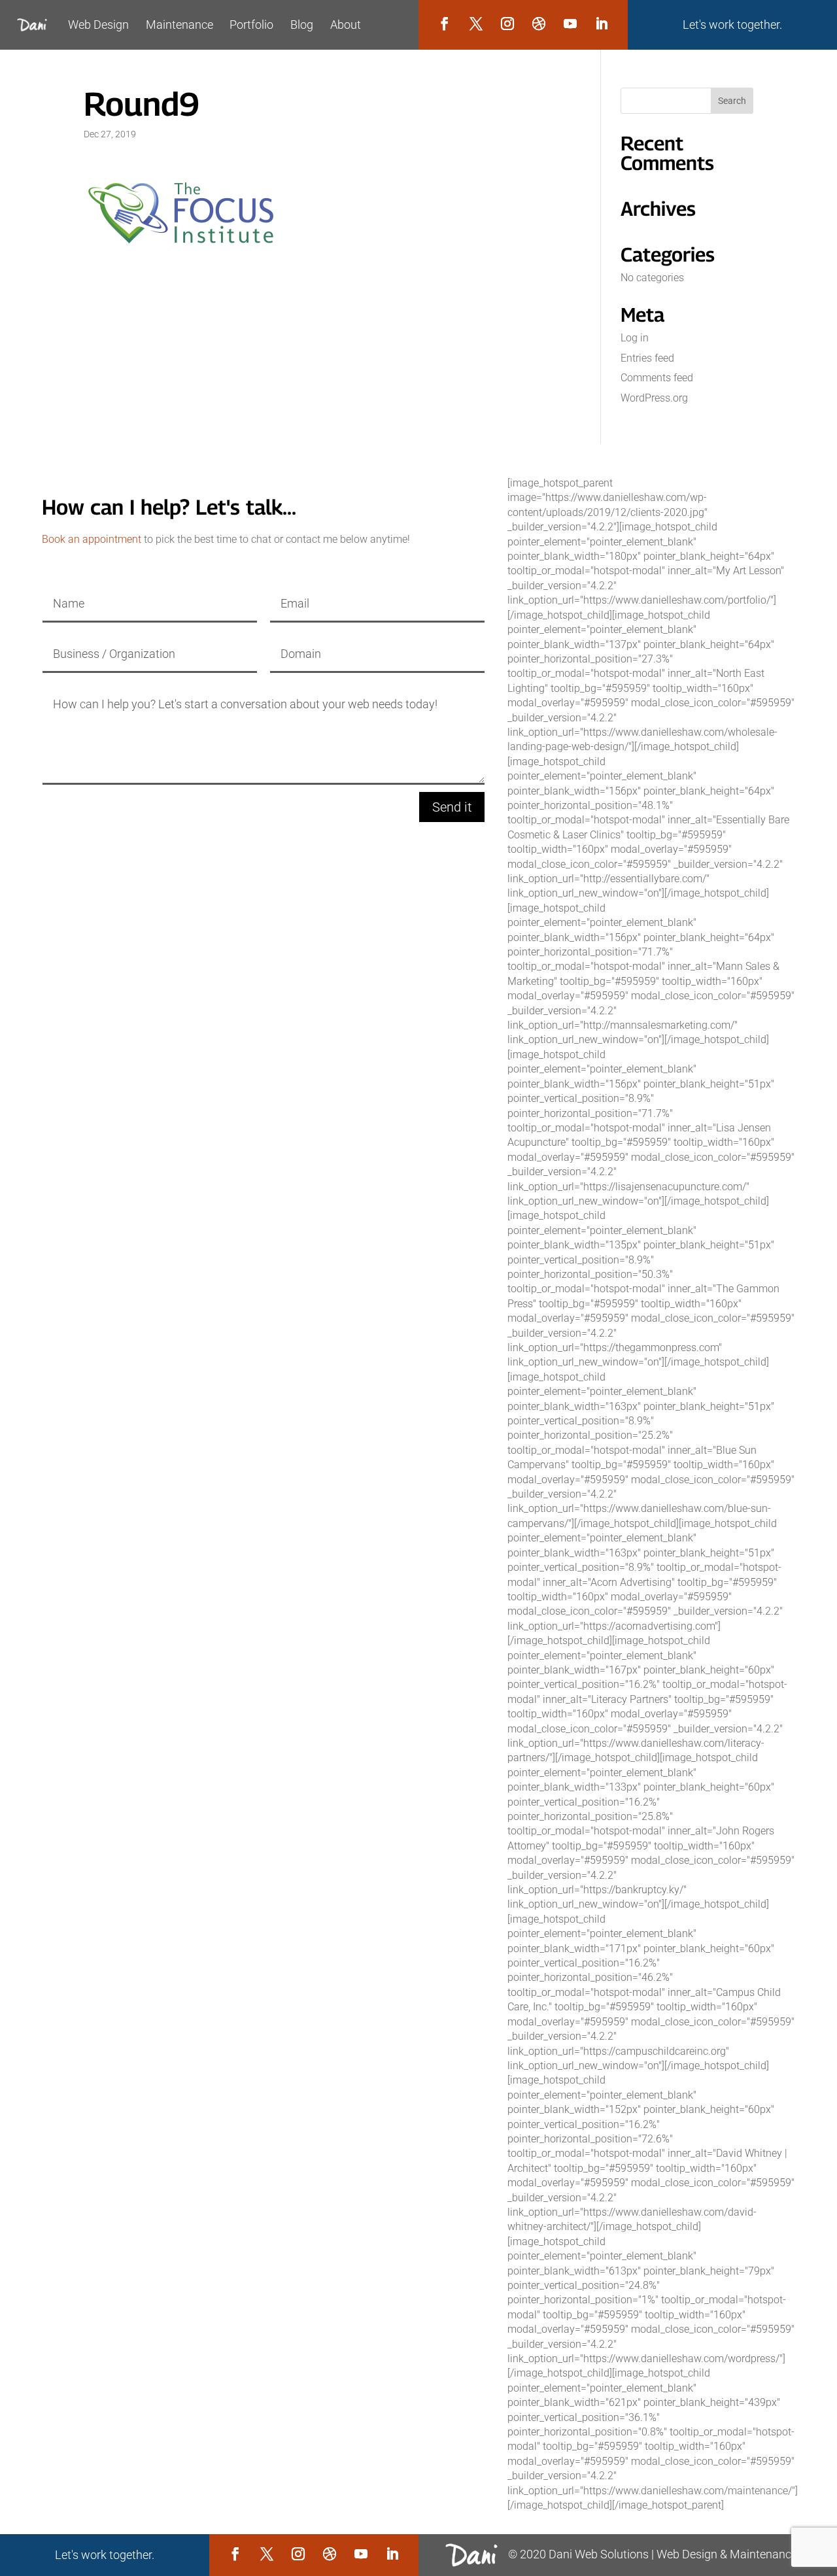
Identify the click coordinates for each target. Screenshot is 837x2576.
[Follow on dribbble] (539, 24)
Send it (452, 807)
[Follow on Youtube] (570, 24)
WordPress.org (654, 398)
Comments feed (657, 378)
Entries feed (647, 358)
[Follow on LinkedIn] (602, 24)
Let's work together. (732, 25)
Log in (635, 338)
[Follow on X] (476, 24)
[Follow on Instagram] (507, 24)
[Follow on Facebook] (445, 24)
